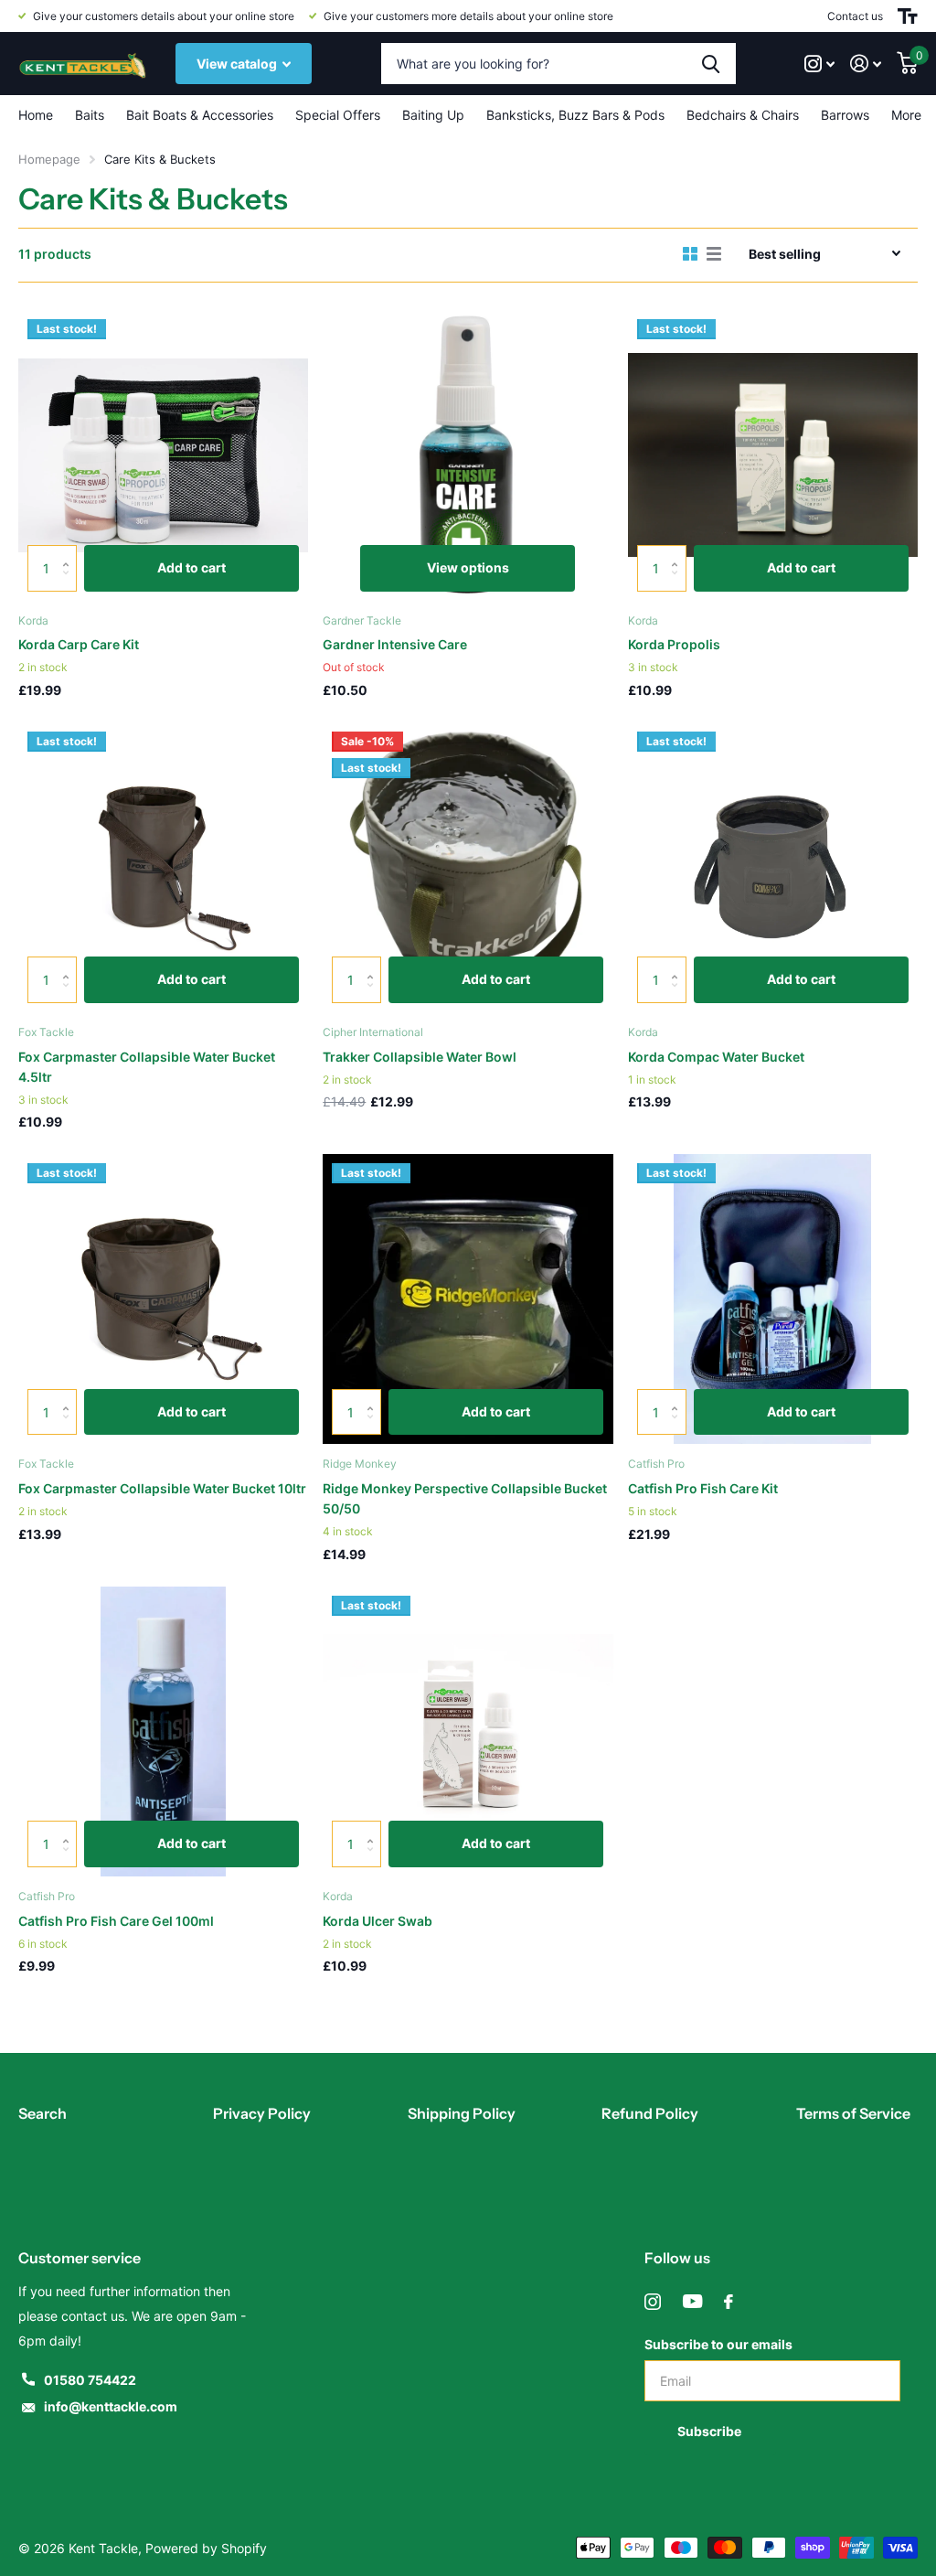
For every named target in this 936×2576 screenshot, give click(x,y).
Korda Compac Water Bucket (716, 1057)
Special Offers (338, 115)
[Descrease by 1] (70, 584)
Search (43, 2113)
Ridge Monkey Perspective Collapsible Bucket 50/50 (465, 1498)
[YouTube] (692, 2302)
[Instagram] (653, 2302)
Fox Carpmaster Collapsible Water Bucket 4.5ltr (147, 1067)
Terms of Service (853, 2113)
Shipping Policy (462, 2113)
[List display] (714, 254)
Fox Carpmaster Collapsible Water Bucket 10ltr (162, 1488)
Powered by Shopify (206, 2548)
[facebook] (729, 2302)
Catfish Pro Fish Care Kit (703, 1488)
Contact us (855, 16)
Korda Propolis (674, 644)
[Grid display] (690, 254)
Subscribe (711, 2431)
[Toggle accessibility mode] (908, 16)
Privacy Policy (262, 2113)
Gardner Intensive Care (395, 644)
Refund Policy (650, 2113)
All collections (90, 115)
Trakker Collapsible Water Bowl (420, 1057)
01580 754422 (90, 2380)
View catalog (238, 64)
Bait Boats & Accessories (200, 115)
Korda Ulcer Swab (378, 1921)
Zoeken (711, 64)
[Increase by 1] (70, 552)
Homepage (49, 159)
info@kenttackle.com (111, 2406)
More (906, 115)
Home (36, 115)
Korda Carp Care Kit (79, 644)
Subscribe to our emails (718, 2344)
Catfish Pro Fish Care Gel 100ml (116, 1921)
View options (468, 567)
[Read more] (820, 64)
